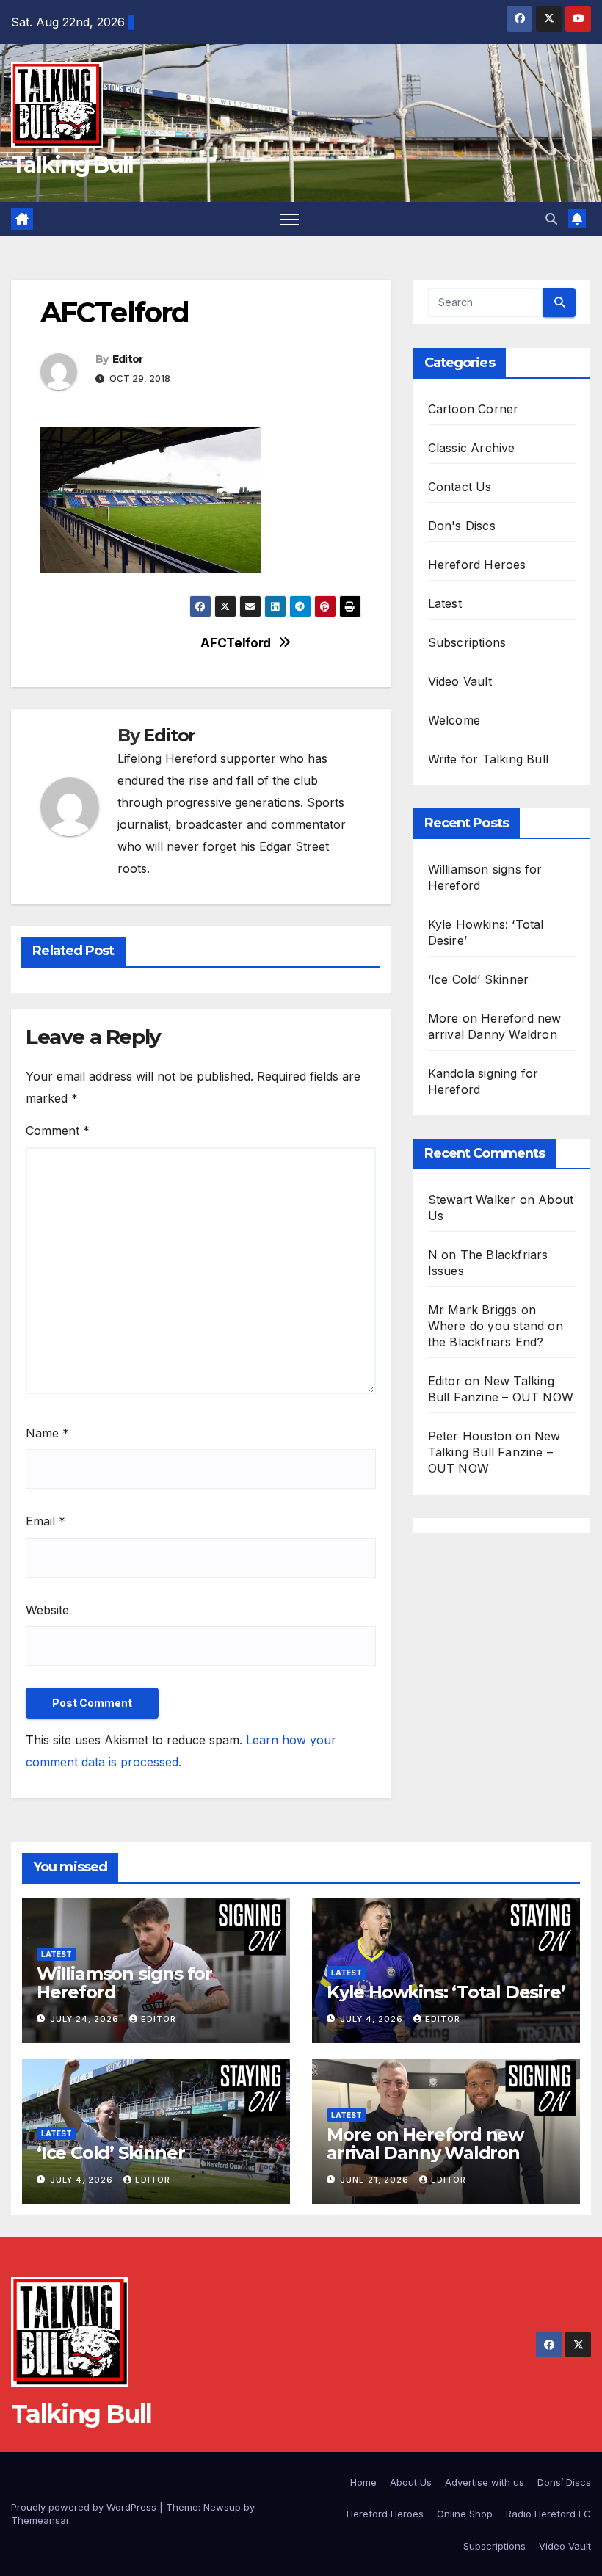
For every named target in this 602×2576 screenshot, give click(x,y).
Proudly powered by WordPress (85, 2507)
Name (47, 1433)
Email (46, 1521)
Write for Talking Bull (488, 759)
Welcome (454, 720)
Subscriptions (467, 642)
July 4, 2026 (373, 2019)
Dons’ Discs (564, 2482)
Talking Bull (72, 165)
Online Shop (465, 2514)
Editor (128, 359)
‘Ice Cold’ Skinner (479, 979)
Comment (58, 1131)
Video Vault (460, 681)
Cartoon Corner (474, 409)
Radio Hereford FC (548, 2514)
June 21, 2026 (376, 2180)
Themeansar (40, 2520)
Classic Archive (472, 448)
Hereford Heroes (477, 565)
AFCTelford (236, 643)
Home (363, 2482)
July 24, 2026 (86, 2019)
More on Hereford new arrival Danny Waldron (425, 2144)
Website (47, 1610)
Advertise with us (485, 2482)
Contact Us (460, 487)
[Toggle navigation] (290, 219)
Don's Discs (462, 526)
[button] (551, 219)
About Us (411, 2482)
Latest (445, 603)
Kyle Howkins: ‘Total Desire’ (446, 1992)
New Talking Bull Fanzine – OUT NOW (494, 1452)
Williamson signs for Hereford (124, 1983)
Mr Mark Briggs (473, 1310)
